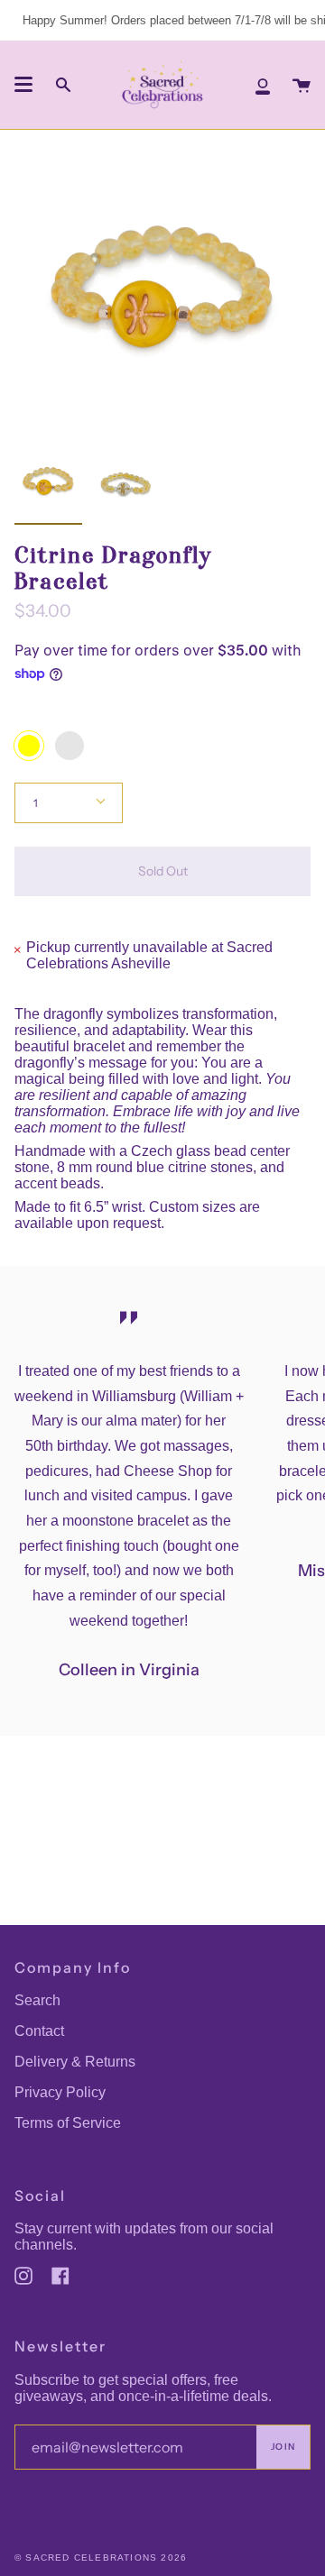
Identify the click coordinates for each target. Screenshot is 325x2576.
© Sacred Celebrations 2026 (101, 2558)
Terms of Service (68, 2123)
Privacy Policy (60, 2092)
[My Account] (263, 85)
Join (283, 2447)
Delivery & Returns (75, 2062)
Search (37, 2000)
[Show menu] (23, 85)
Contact (39, 2031)
